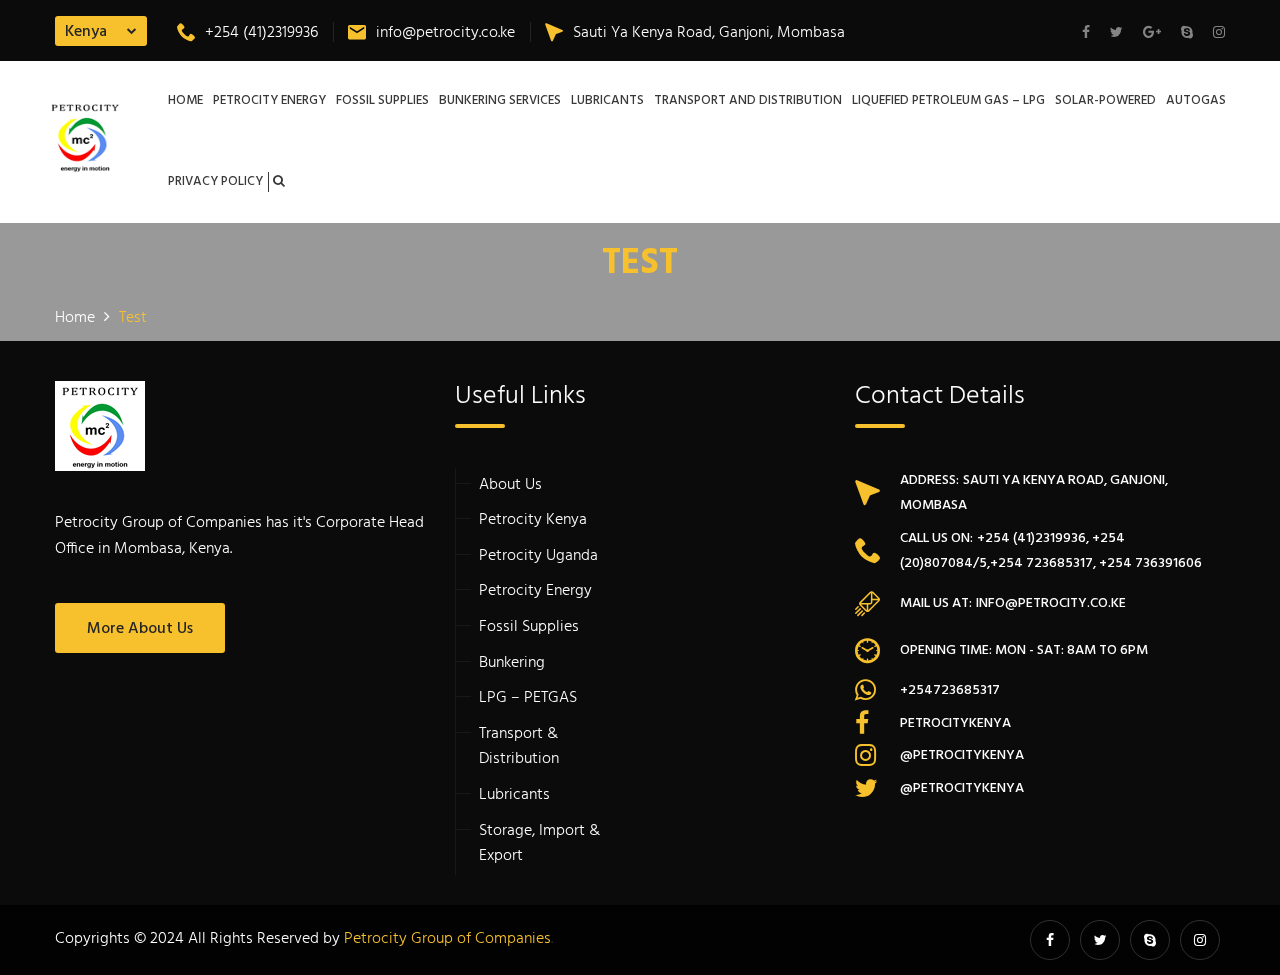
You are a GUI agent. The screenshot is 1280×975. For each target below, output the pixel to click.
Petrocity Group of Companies (447, 939)
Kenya (86, 32)
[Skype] (1187, 34)
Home (185, 101)
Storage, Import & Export (539, 844)
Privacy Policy (215, 182)
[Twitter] (1116, 34)
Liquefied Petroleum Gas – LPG (948, 101)
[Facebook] (1091, 34)
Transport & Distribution (519, 747)
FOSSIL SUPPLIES (382, 101)
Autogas (1196, 101)
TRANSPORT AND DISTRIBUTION (748, 101)
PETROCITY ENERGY (269, 101)
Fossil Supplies (529, 627)
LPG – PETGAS (528, 698)
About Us (510, 485)
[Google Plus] (1152, 34)
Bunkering (512, 663)
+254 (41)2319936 (261, 33)
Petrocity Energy (535, 591)
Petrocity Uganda (538, 556)
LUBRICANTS (607, 101)
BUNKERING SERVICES (500, 101)
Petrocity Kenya (533, 520)
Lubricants (514, 795)
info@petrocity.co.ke (445, 33)
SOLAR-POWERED (1105, 101)
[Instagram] (1214, 34)
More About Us (140, 629)
